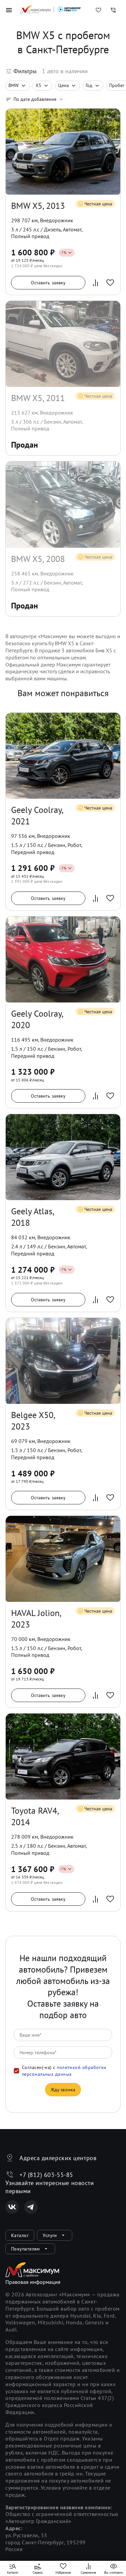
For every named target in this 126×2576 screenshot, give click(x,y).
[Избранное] (98, 10)
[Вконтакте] (12, 2207)
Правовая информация (33, 2282)
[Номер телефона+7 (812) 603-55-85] (113, 10)
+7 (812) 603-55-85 (46, 2175)
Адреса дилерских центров (58, 2158)
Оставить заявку (48, 283)
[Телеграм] (31, 2207)
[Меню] (9, 10)
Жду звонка (63, 2090)
